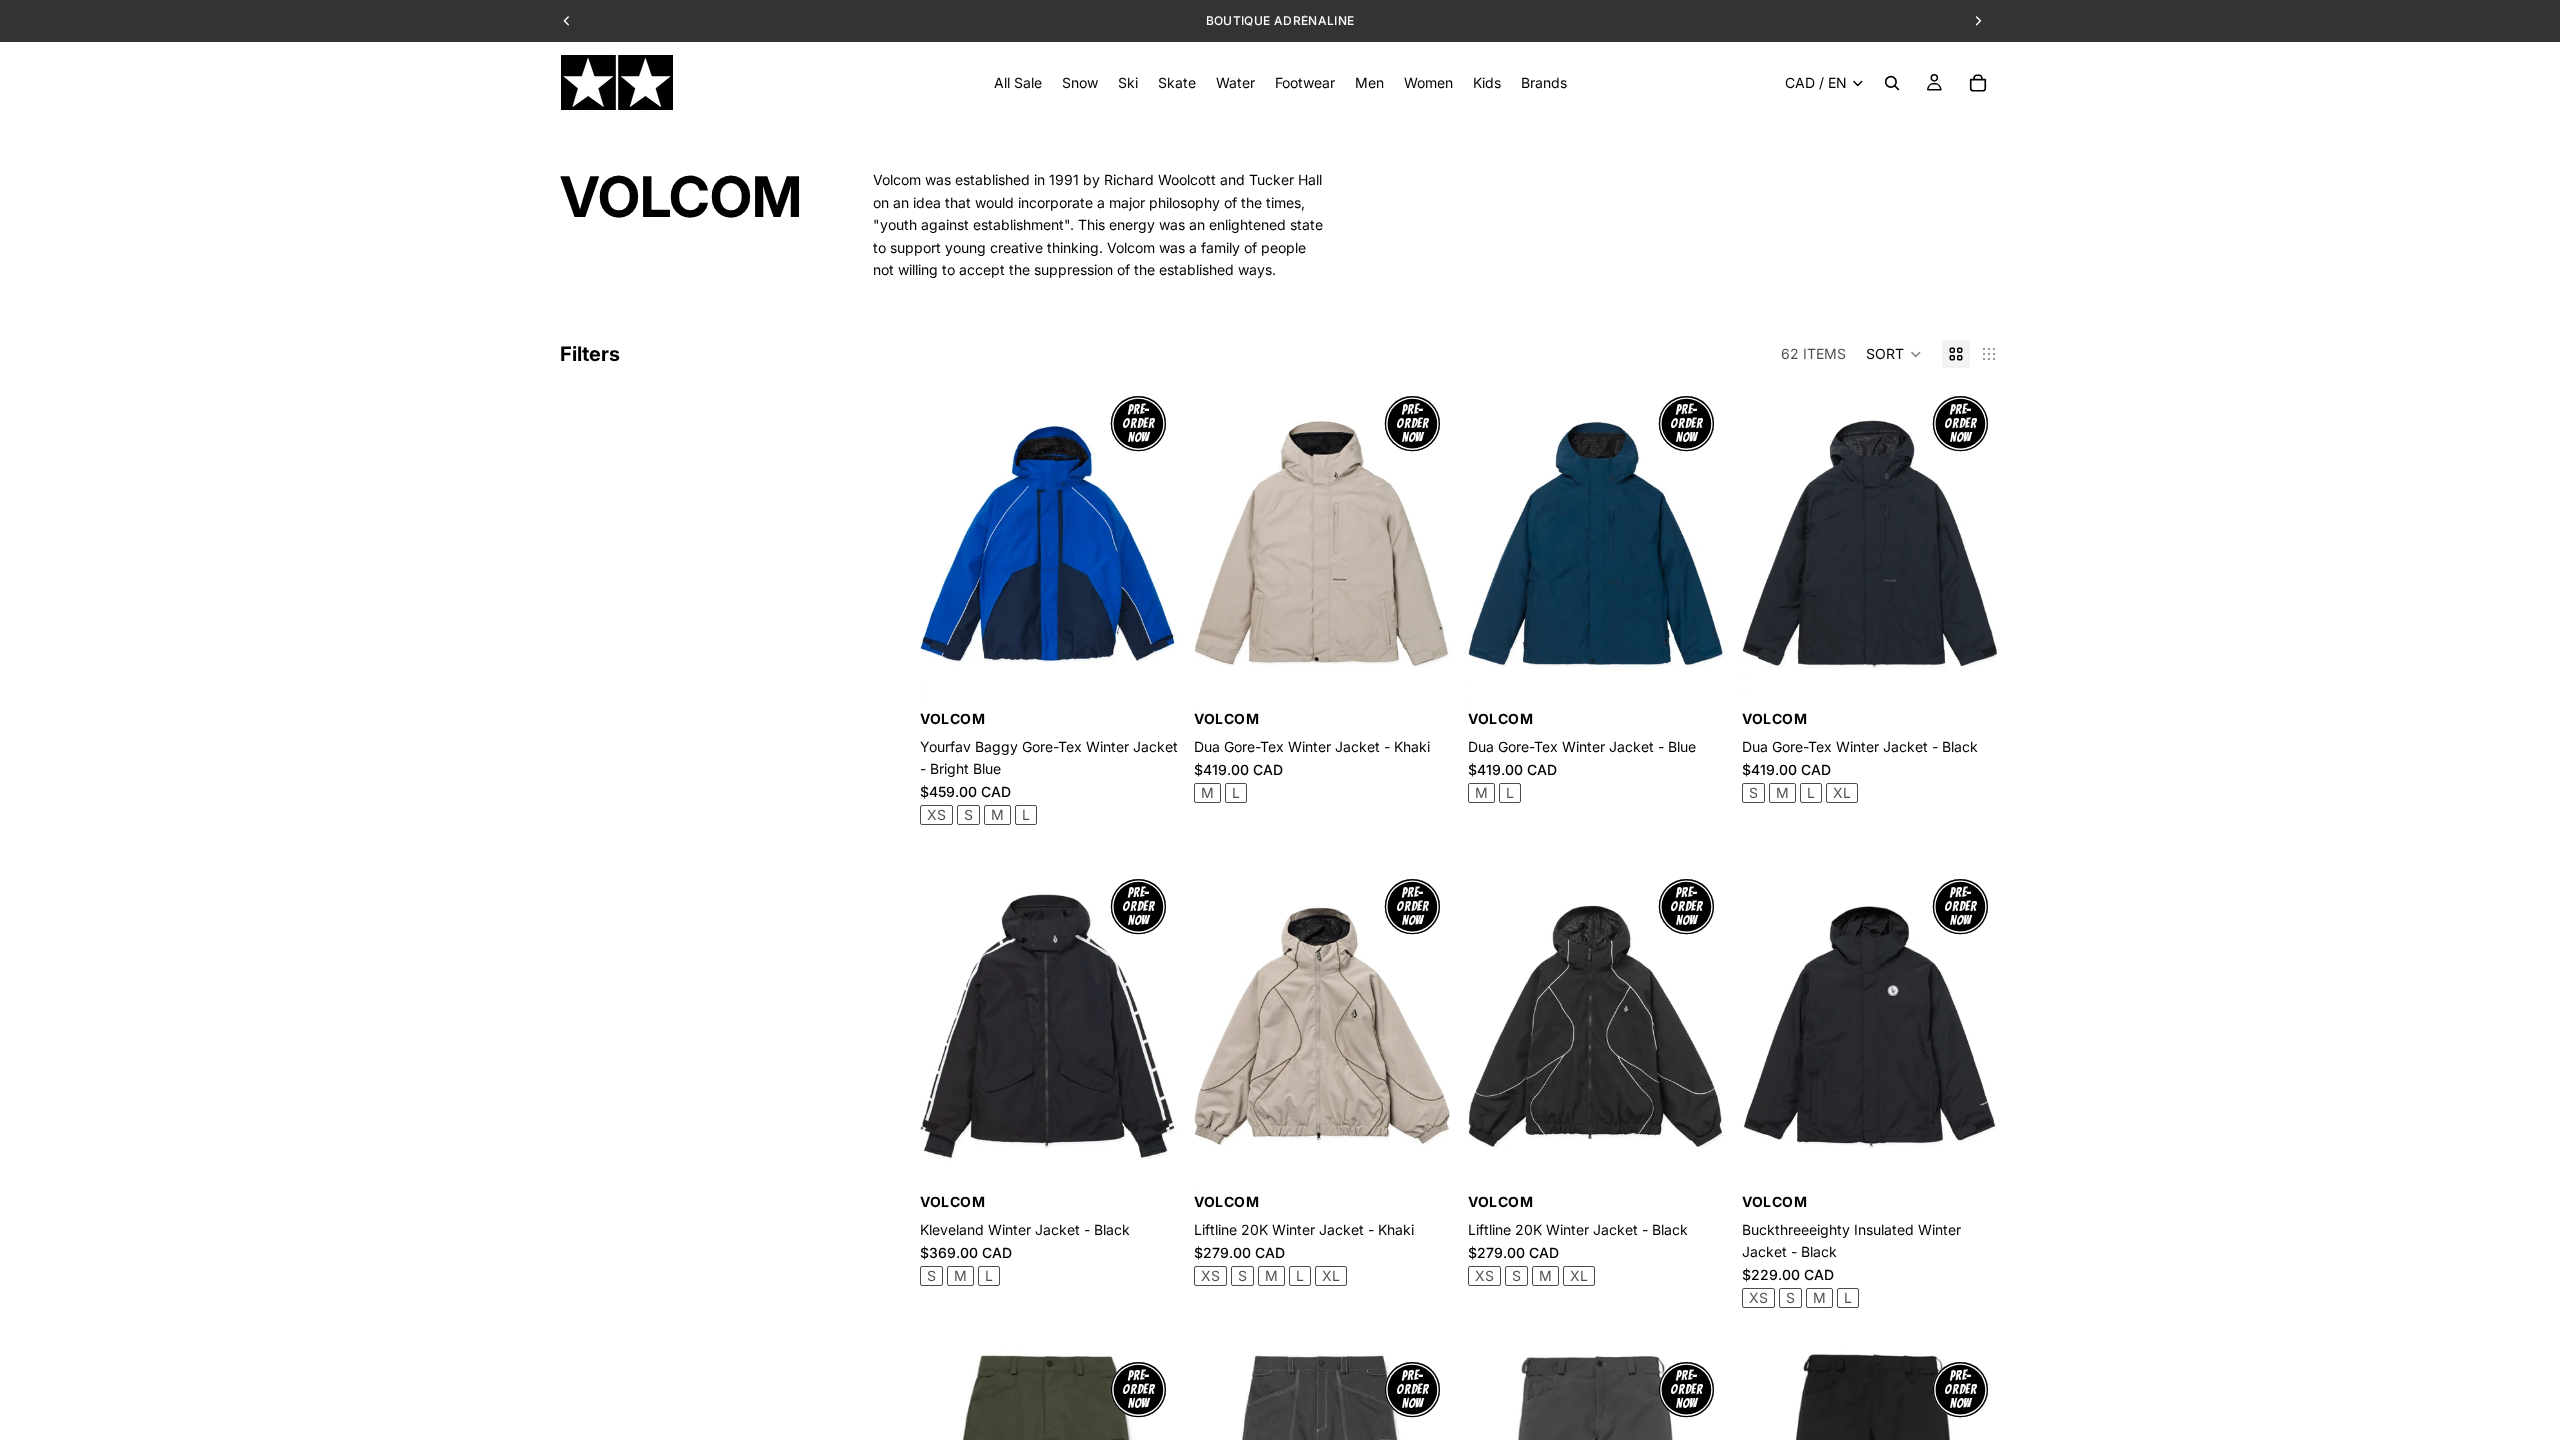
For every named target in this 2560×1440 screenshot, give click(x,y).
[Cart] (1978, 83)
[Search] (1892, 83)
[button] (1894, 354)
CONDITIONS (1399, 20)
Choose (1164, 675)
